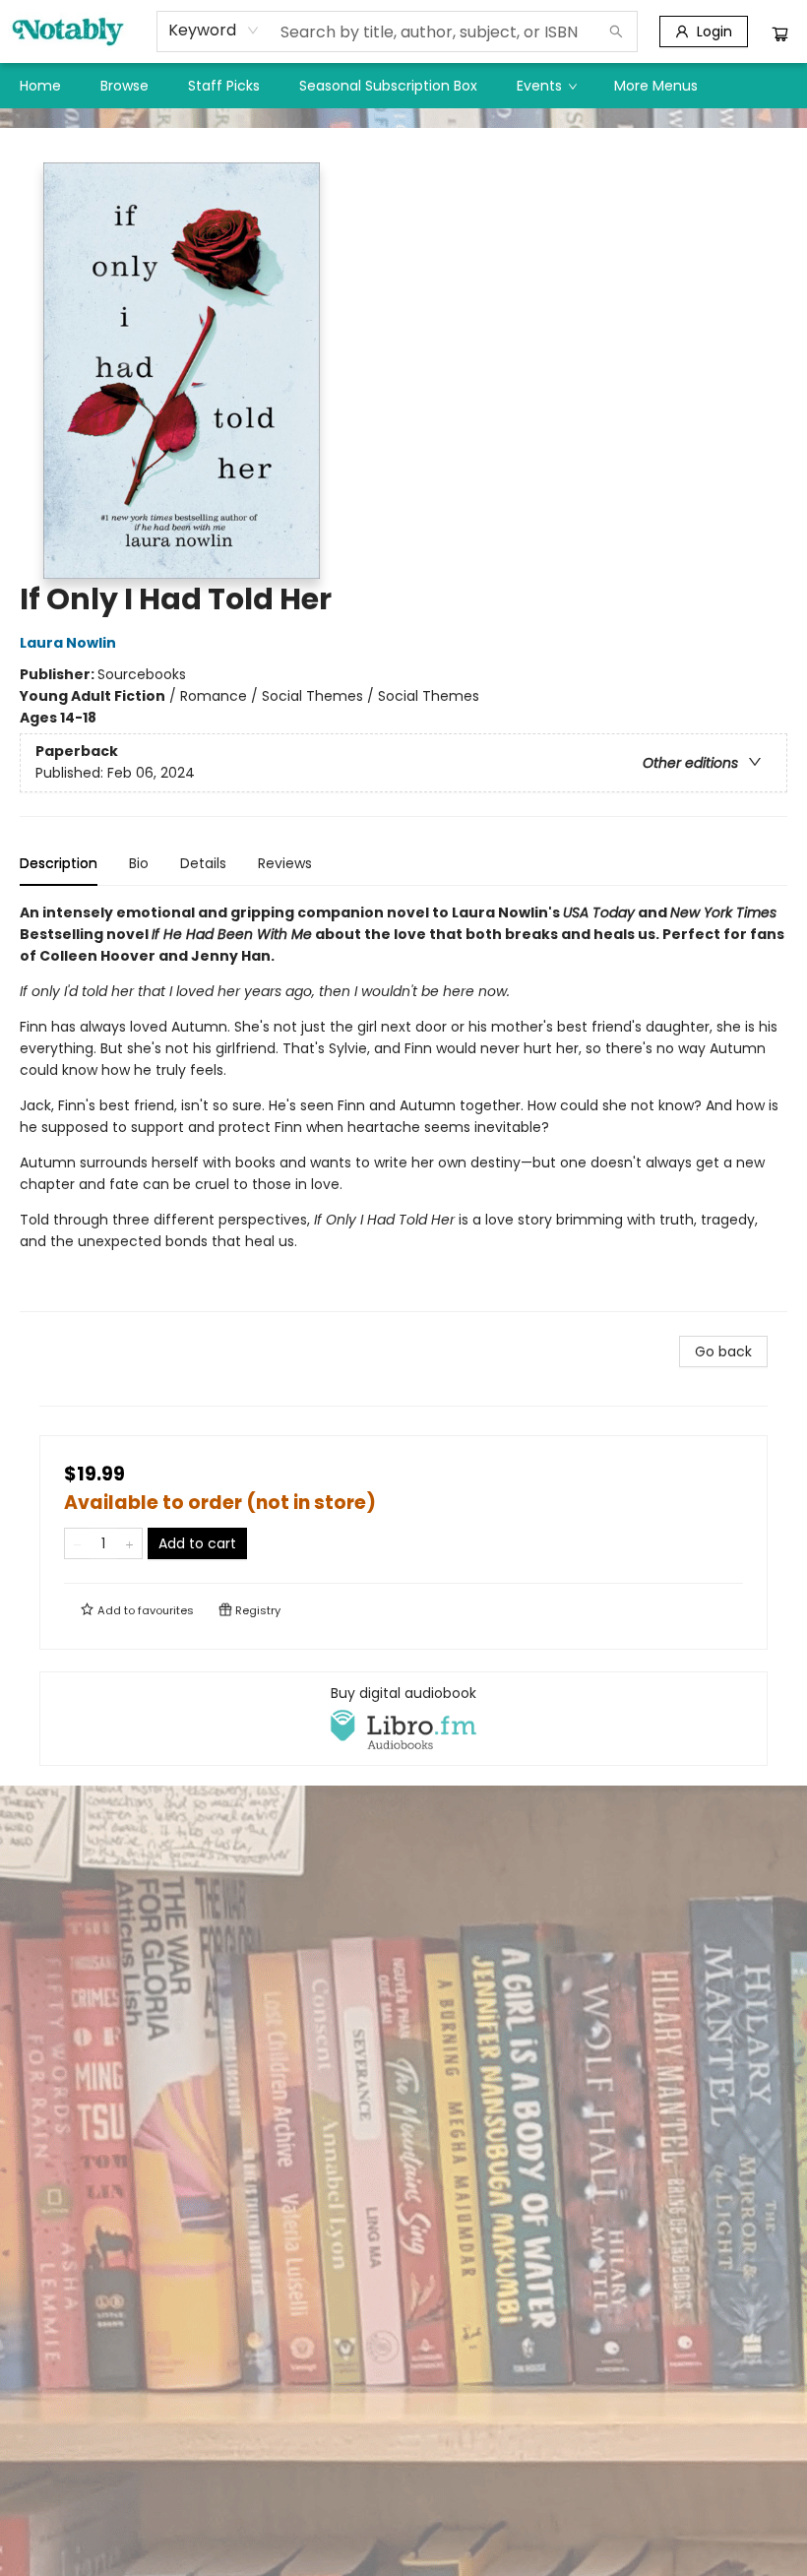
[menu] (403, 86)
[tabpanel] (403, 1107)
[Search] (616, 31)
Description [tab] (59, 863)
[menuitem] (40, 86)
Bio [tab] (139, 863)
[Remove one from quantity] (77, 1543)
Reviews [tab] (285, 863)
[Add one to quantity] (129, 1543)
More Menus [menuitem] (656, 86)
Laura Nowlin (68, 643)
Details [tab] (203, 863)
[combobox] (214, 31)
